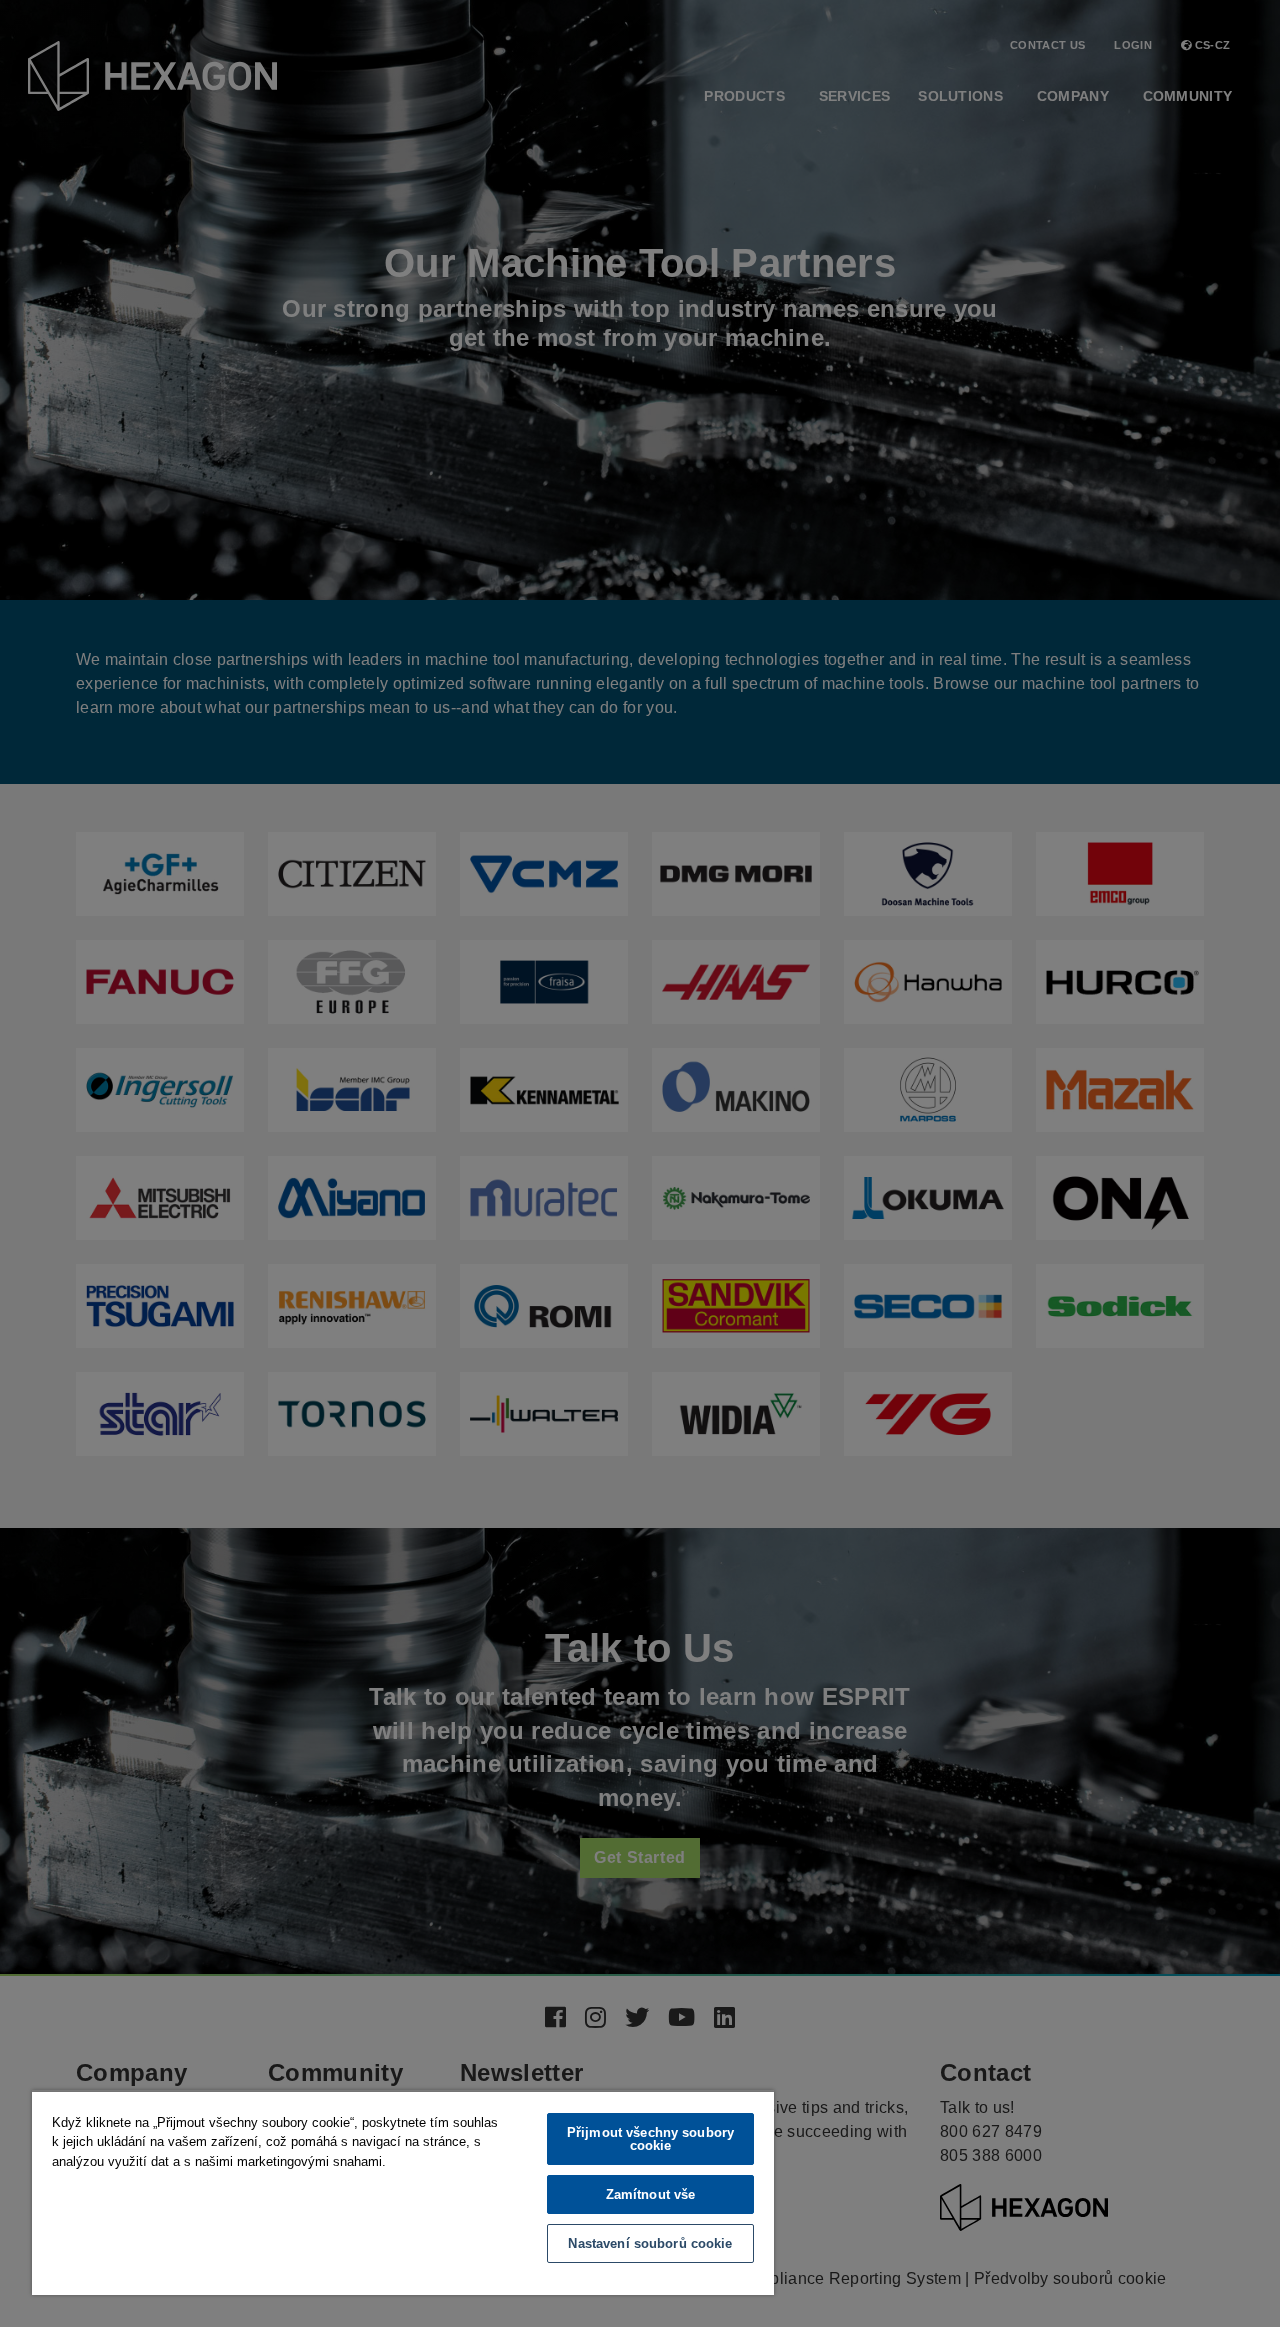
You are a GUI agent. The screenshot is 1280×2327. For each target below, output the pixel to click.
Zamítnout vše (651, 2194)
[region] (403, 2192)
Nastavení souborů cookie (650, 2243)
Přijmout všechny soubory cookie (650, 2139)
